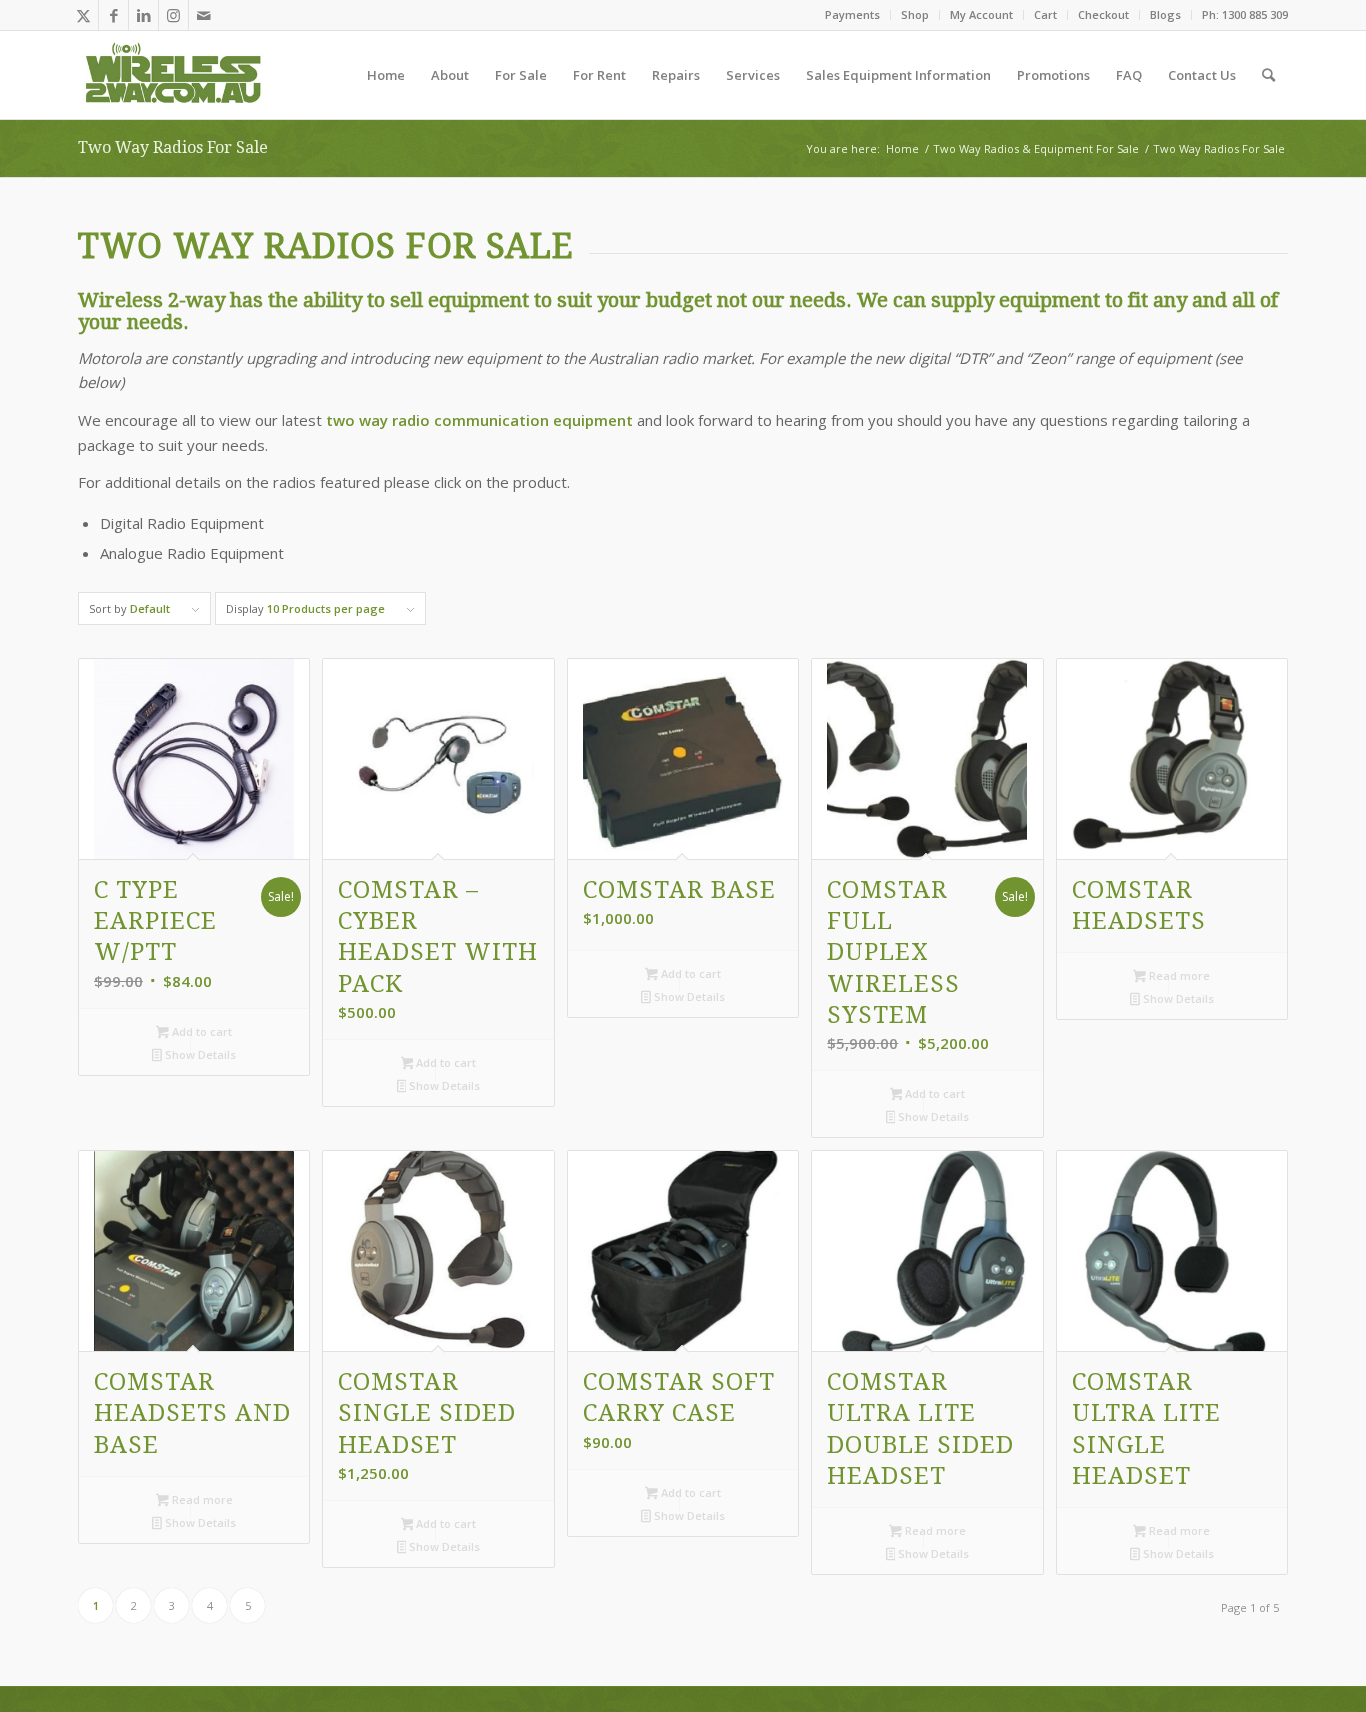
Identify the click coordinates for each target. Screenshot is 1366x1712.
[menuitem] (853, 15)
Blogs (1165, 14)
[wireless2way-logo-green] (174, 75)
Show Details (199, 1054)
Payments (852, 14)
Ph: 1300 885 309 (1245, 14)
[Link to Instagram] (173, 15)
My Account (981, 14)
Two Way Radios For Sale (173, 147)
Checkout (1103, 14)
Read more (1178, 975)
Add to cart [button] (200, 1031)
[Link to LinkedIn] (143, 15)
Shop (915, 14)
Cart (1045, 14)
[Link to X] (83, 15)
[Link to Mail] (204, 15)
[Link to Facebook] (113, 15)
